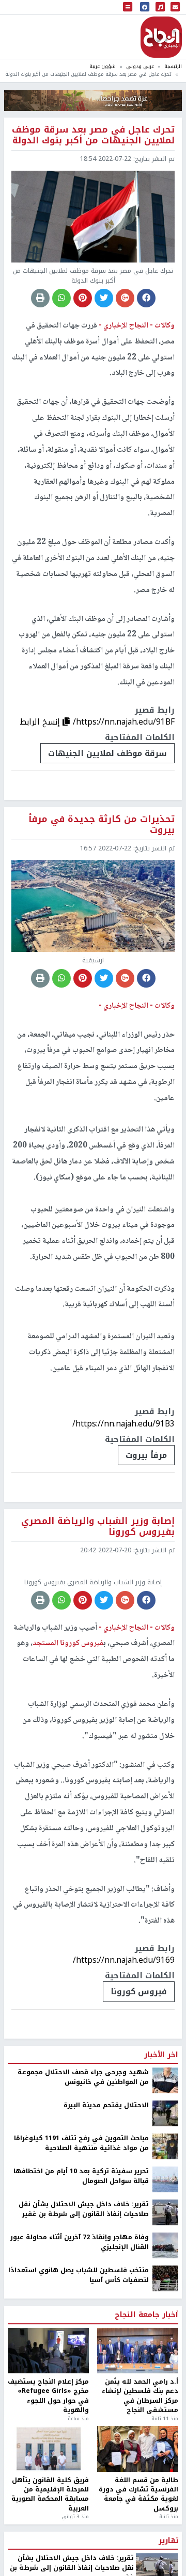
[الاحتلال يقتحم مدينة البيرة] (165, 2193)
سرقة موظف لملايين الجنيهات (107, 753)
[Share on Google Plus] (125, 298)
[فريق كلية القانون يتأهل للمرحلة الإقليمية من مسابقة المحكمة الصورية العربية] (48, 2529)
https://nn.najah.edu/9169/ (124, 2040)
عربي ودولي (140, 66)
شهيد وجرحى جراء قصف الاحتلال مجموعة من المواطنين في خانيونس (83, 2157)
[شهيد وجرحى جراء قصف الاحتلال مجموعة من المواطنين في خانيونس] (165, 2160)
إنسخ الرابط (41, 722)
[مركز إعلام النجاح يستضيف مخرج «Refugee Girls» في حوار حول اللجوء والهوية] (48, 2430)
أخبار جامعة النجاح (146, 2395)
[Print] (40, 298)
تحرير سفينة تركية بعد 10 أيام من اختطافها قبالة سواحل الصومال (81, 2256)
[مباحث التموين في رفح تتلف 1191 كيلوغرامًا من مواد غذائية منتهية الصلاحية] (165, 2226)
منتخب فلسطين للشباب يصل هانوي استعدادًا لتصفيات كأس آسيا (79, 2355)
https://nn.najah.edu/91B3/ (123, 1424)
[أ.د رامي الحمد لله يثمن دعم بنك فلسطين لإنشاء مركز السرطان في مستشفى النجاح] (138, 2430)
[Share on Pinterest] (83, 298)
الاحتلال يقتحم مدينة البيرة (106, 2185)
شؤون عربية (103, 66)
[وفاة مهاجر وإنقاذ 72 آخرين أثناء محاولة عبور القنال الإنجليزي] (165, 2325)
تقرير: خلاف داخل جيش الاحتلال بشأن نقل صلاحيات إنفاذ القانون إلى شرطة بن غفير (84, 2289)
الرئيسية (173, 66)
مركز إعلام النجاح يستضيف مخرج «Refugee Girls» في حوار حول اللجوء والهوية (48, 2476)
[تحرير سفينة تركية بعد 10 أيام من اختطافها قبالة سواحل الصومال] (165, 2259)
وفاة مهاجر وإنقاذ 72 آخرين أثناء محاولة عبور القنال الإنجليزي (80, 2322)
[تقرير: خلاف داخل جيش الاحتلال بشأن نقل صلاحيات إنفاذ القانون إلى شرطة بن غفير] (165, 2292)
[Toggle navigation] (128, 7)
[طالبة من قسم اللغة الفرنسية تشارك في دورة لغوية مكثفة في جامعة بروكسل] (138, 2529)
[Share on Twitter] (104, 298)
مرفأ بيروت (146, 1455)
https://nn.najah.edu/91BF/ (124, 722)
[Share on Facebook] (146, 298)
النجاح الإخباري (161, 37)
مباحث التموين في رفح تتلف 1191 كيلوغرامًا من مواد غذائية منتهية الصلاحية (81, 2223)
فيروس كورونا (139, 2071)
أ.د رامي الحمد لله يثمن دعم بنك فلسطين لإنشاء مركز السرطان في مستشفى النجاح (140, 2476)
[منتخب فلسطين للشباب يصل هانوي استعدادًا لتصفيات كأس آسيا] (165, 2358)
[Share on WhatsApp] (61, 298)
